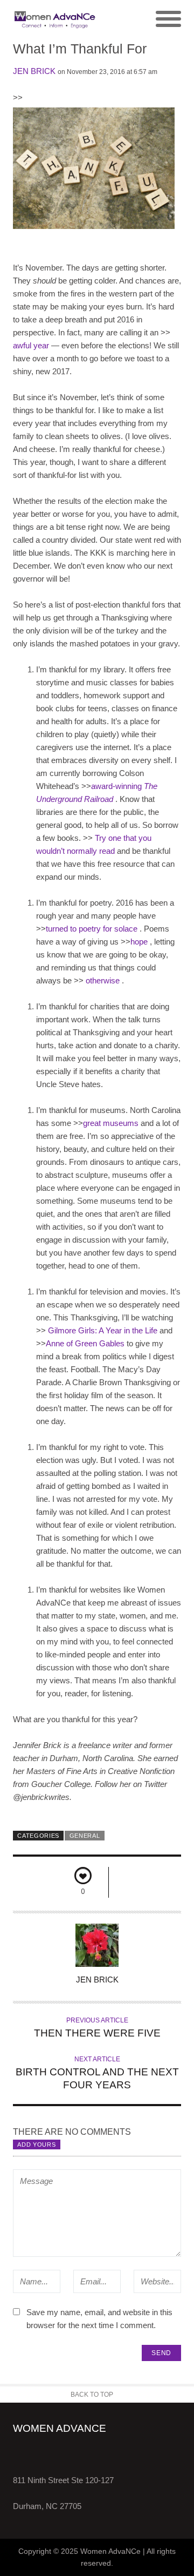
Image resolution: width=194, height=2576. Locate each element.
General (85, 1836)
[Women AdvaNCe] (55, 19)
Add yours (36, 2145)
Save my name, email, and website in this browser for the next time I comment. (99, 2319)
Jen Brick (34, 71)
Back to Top (92, 2395)
